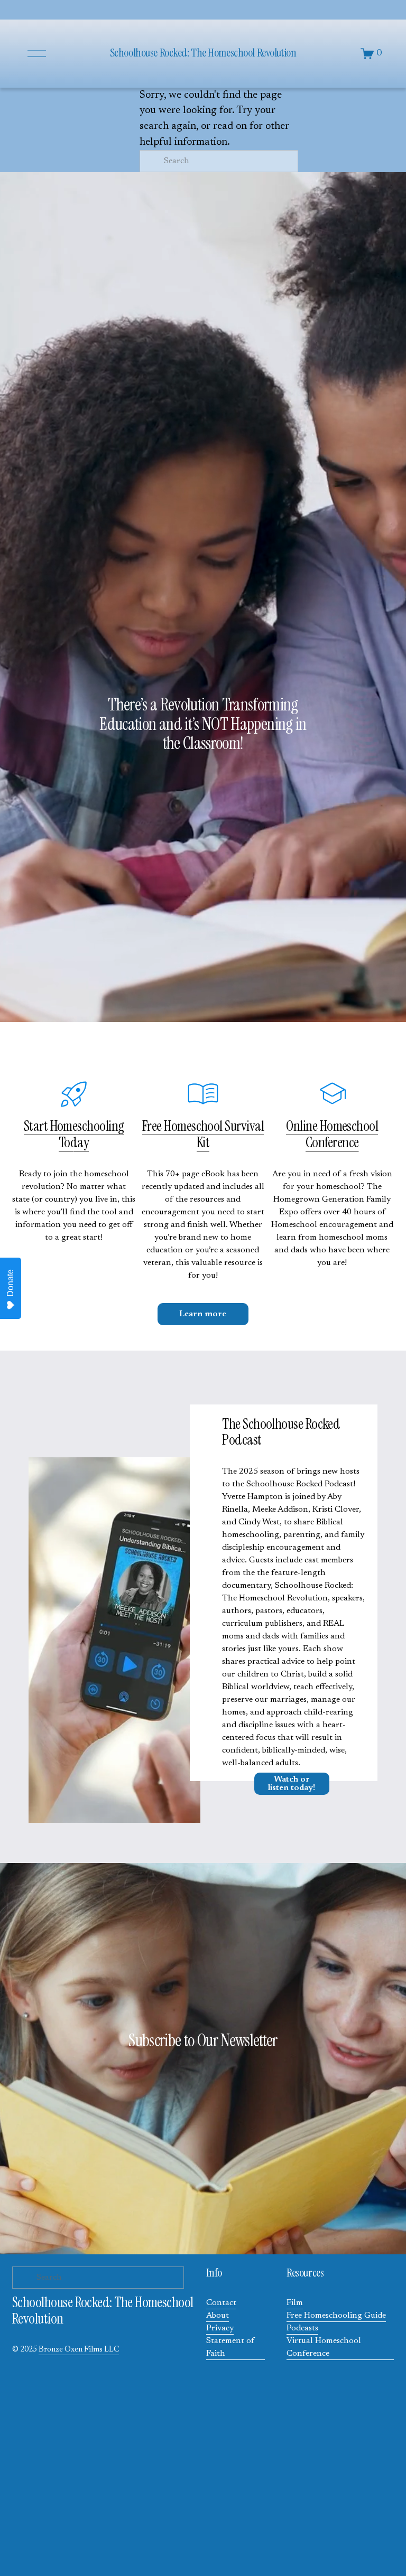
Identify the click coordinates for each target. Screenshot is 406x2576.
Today (74, 1142)
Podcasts (302, 2328)
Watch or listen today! (292, 1784)
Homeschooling (87, 1126)
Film (295, 2303)
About (218, 2316)
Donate (10, 1283)
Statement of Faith (230, 2347)
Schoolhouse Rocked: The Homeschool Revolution (203, 53)
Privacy (220, 2328)
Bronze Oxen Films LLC (79, 2350)
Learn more (203, 1314)
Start (37, 1126)
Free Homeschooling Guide (336, 2316)
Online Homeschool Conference (332, 1134)
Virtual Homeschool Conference (324, 2347)
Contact (221, 2303)
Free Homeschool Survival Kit (203, 1134)
